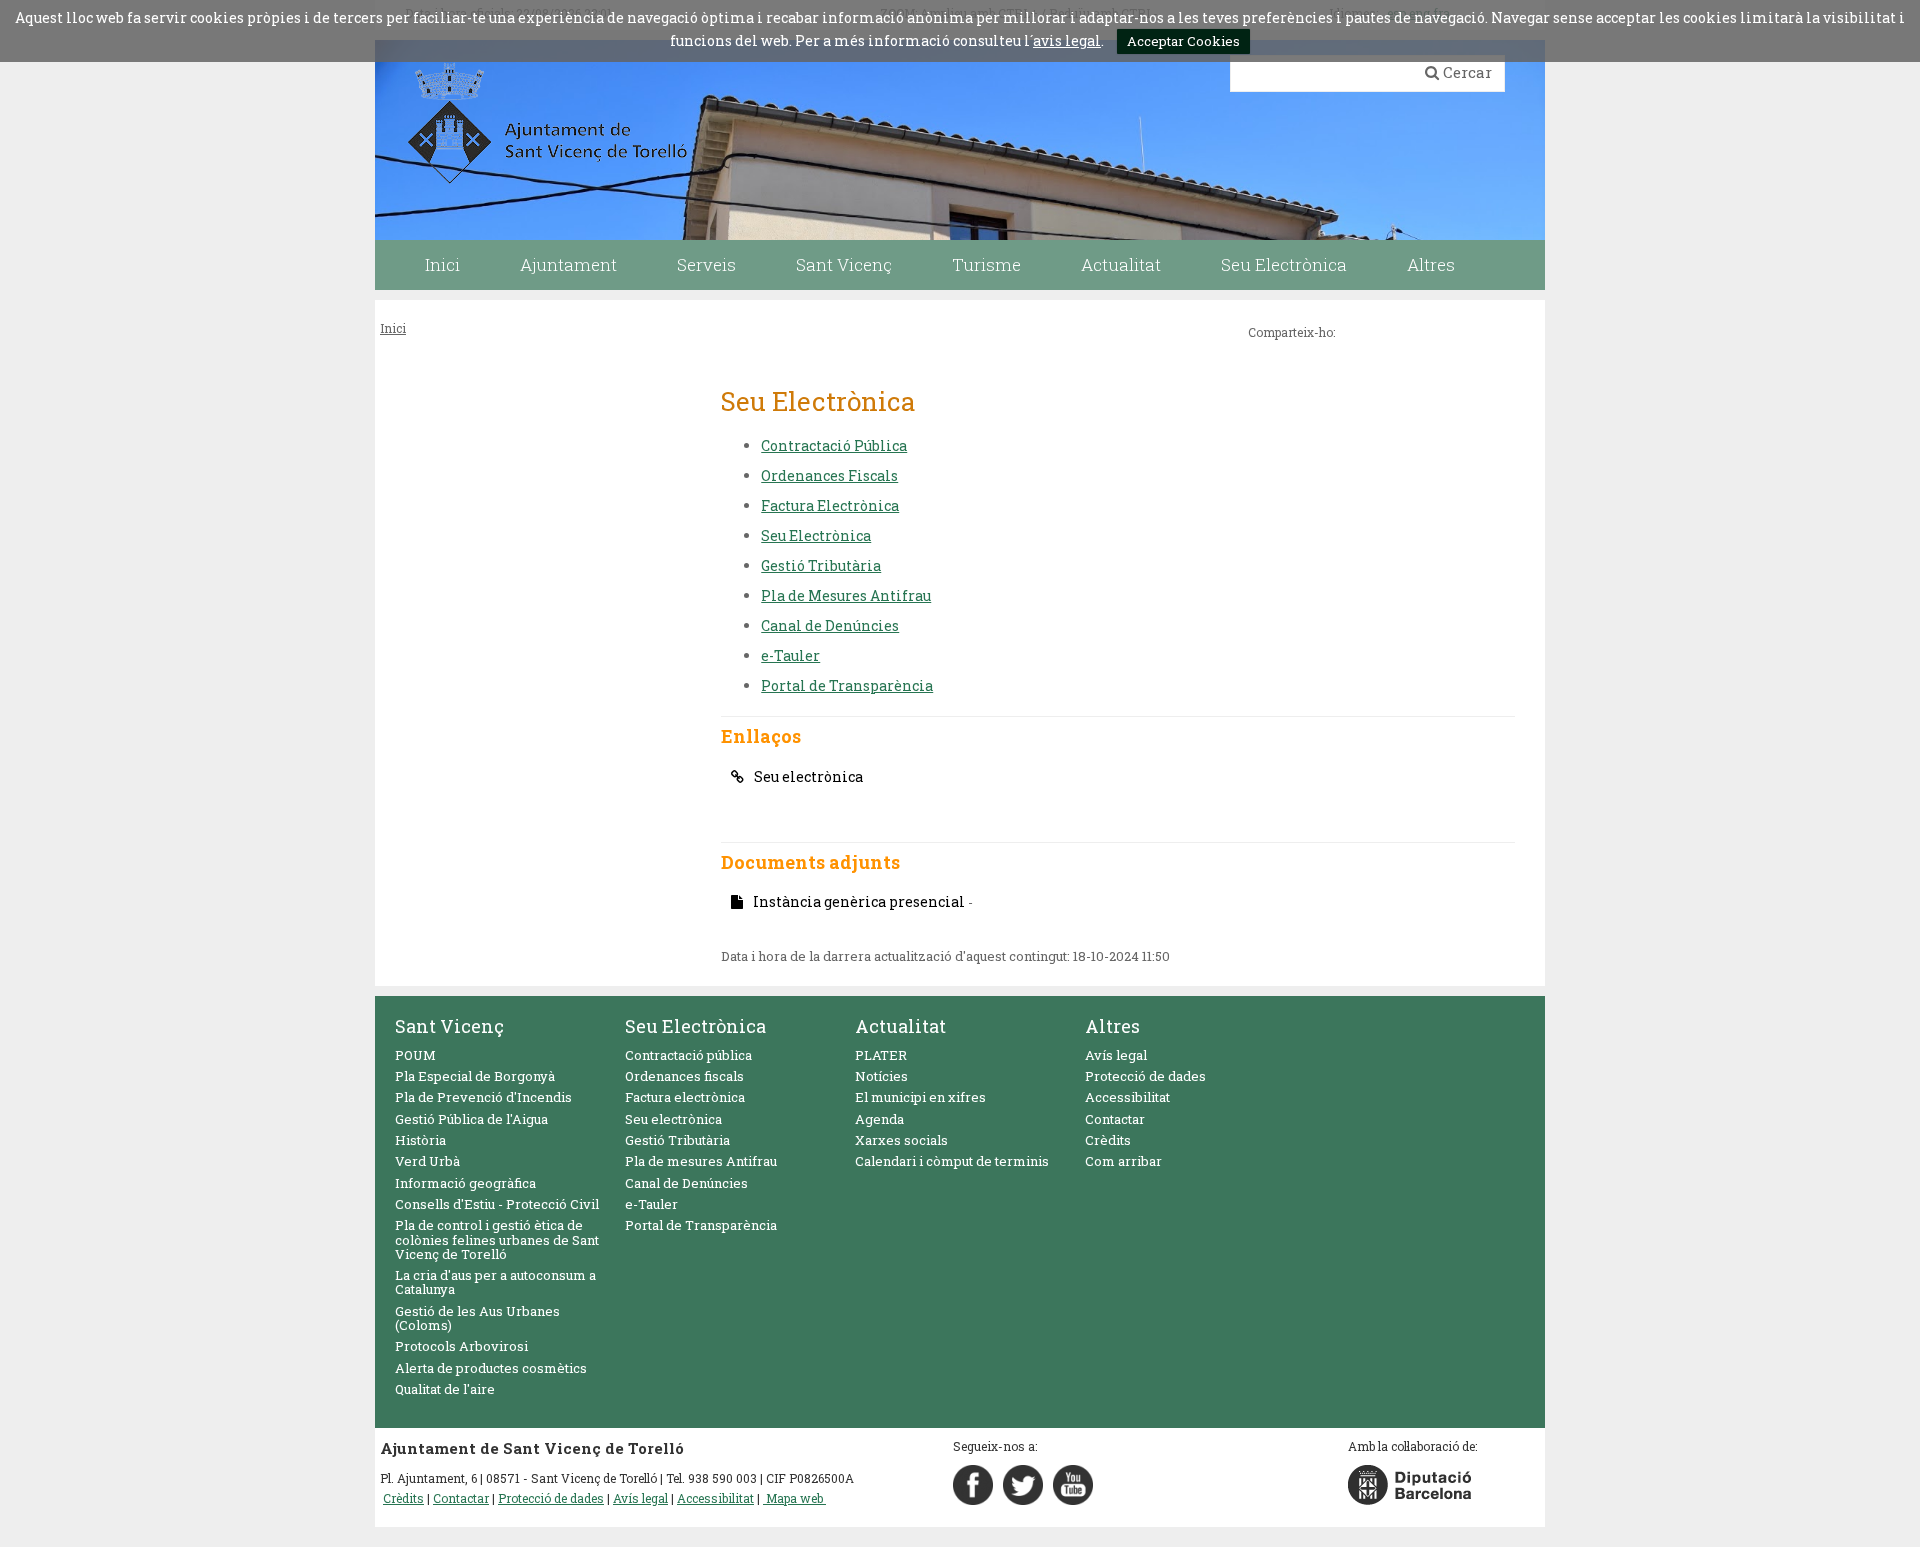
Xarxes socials (901, 1140)
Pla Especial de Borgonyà (475, 1076)
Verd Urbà (427, 1161)
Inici (393, 328)
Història (420, 1140)
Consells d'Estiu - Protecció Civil (497, 1204)
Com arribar (1123, 1161)
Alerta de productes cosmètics (491, 1368)
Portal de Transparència (847, 685)
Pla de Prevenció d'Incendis (483, 1097)
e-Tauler (790, 655)
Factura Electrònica (830, 505)
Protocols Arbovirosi (461, 1346)
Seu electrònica (808, 776)
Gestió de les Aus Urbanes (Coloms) (477, 1318)
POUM (415, 1055)
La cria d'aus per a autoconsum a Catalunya (495, 1282)
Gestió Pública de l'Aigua (471, 1119)
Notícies (881, 1076)
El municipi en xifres (920, 1097)
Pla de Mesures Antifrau (846, 595)
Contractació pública (688, 1055)
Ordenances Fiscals (829, 475)
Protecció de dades (1145, 1076)
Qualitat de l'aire (445, 1389)
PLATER (881, 1055)
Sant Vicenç (449, 1026)
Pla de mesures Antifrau (701, 1161)
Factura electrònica (685, 1097)
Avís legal (1116, 1055)
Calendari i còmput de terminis (952, 1161)
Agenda (879, 1119)
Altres (1112, 1026)
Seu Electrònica (816, 535)
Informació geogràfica (465, 1183)
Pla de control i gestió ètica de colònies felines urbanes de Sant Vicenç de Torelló (497, 1239)
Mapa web (794, 1498)
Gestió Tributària (821, 565)
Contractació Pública (834, 445)
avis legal (1067, 40)
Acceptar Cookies (1183, 41)
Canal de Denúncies (830, 625)
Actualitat (900, 1026)
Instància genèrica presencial (863, 901)
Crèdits (1108, 1140)
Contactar (1115, 1119)
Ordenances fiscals (684, 1076)
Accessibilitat (1127, 1097)
